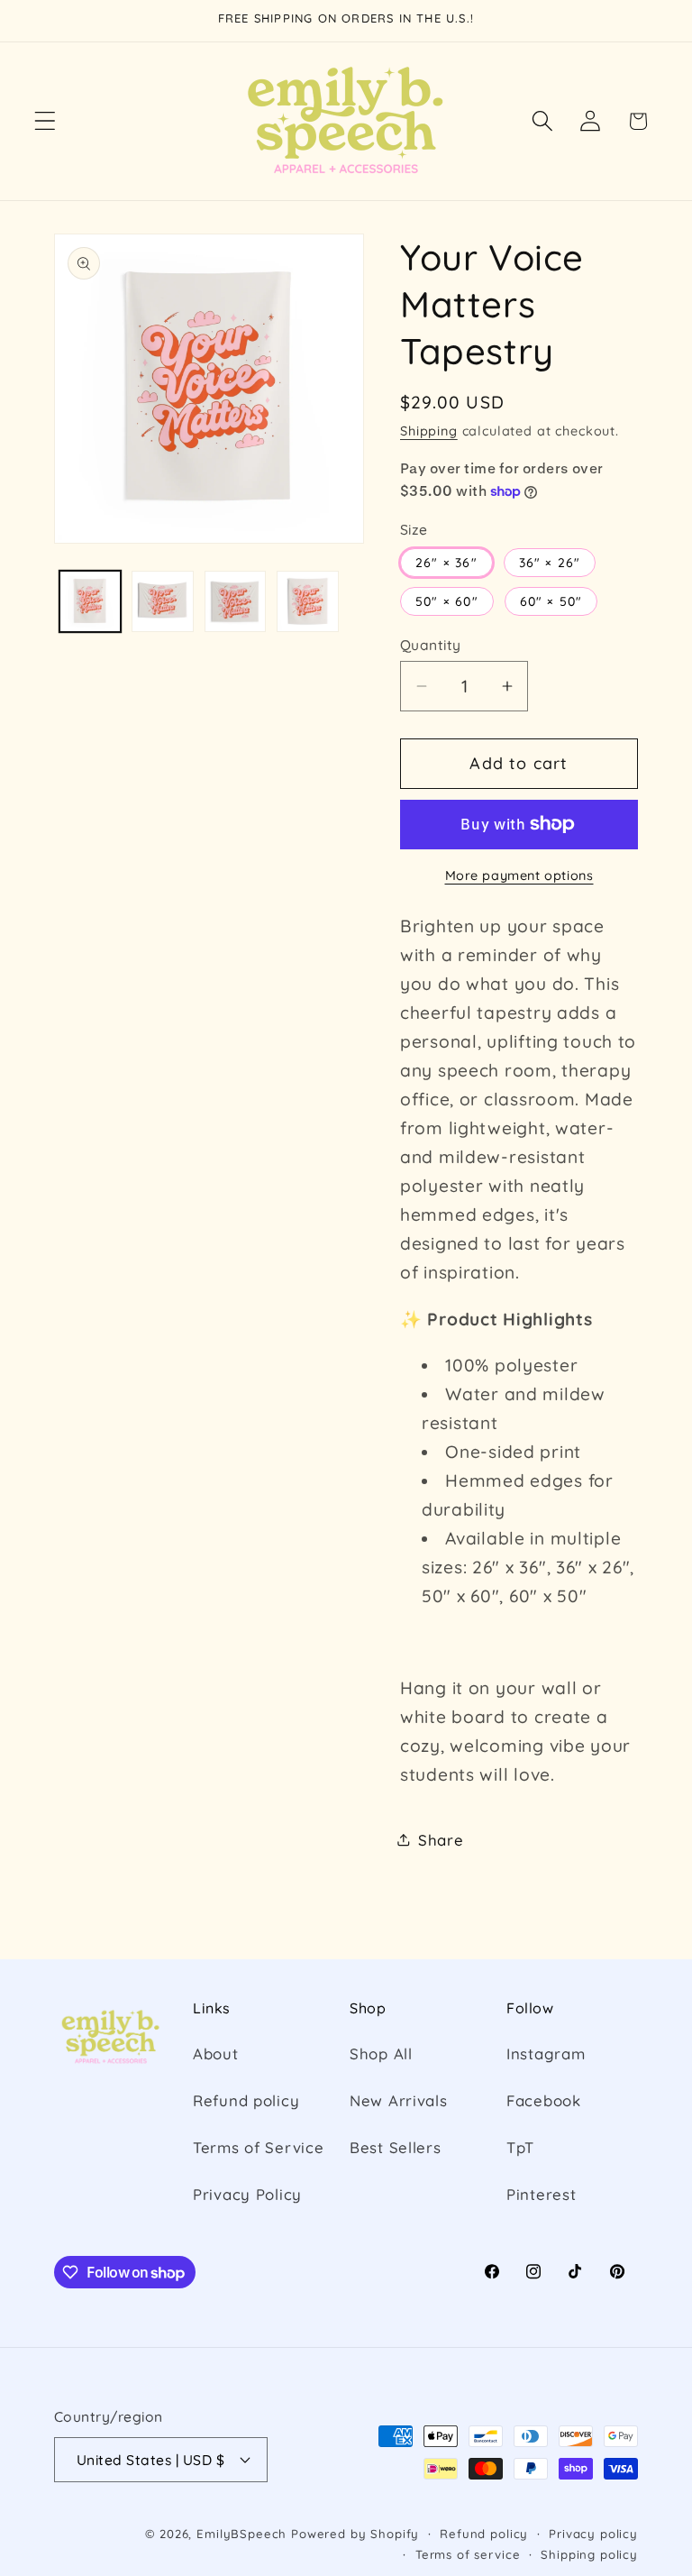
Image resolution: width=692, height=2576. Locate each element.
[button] (46, 121)
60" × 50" (551, 601)
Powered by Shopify (355, 2534)
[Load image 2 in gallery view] (162, 601)
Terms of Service (259, 2147)
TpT (520, 2147)
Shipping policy (589, 2554)
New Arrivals (399, 2100)
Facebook (544, 2100)
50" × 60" (447, 601)
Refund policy (246, 2100)
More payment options (519, 875)
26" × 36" (446, 563)
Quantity (431, 645)
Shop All (381, 2053)
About (216, 2053)
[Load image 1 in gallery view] (90, 601)
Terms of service (468, 2554)
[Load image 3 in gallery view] (235, 601)
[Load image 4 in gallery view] (307, 601)
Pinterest (541, 2194)
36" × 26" (550, 563)
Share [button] (441, 1840)
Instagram (546, 2053)
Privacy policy (593, 2534)
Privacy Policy (247, 2194)
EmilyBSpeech (241, 2534)
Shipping (429, 431)
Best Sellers (396, 2147)
